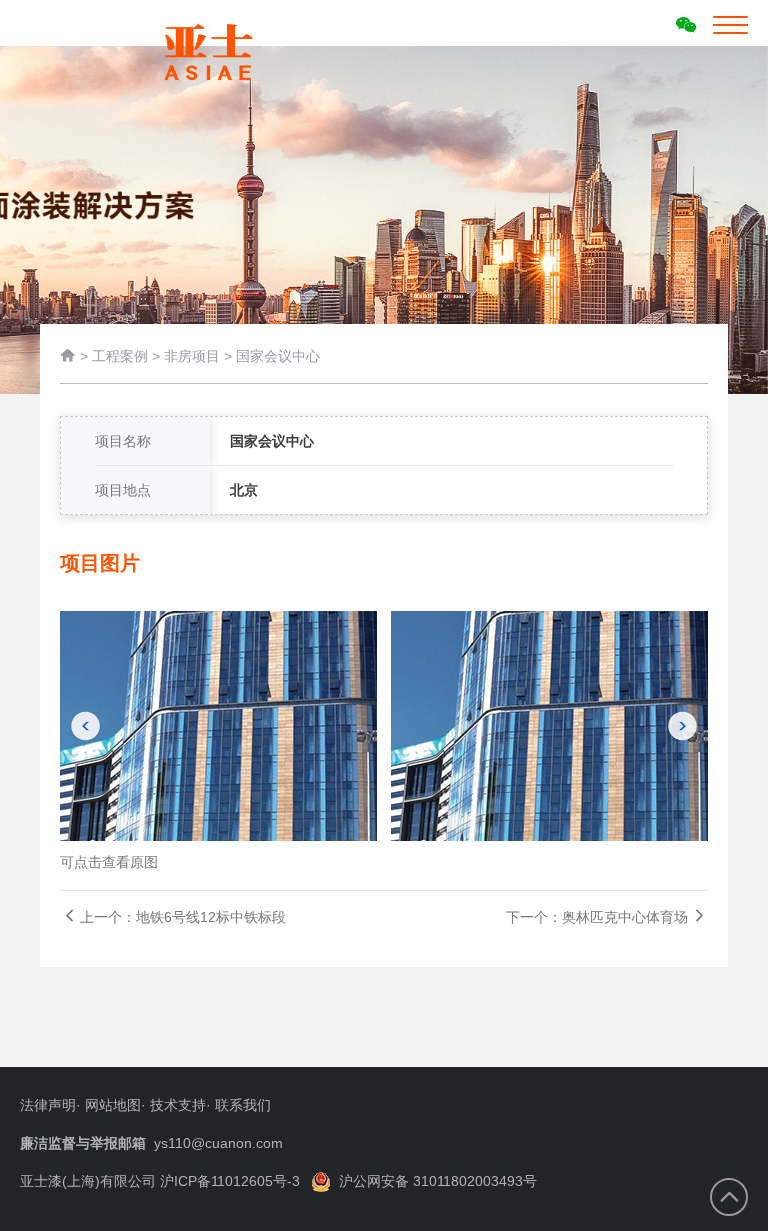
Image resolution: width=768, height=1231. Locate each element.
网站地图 (113, 1105)
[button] (85, 726)
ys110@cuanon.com (218, 1143)
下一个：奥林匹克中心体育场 (597, 917)
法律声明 (48, 1105)
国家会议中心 (278, 356)
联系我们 (243, 1105)
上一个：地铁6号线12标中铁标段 (183, 917)
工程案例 (120, 356)
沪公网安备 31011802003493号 (438, 1181)
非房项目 (192, 356)
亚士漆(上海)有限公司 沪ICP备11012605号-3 (160, 1181)
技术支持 (178, 1105)
